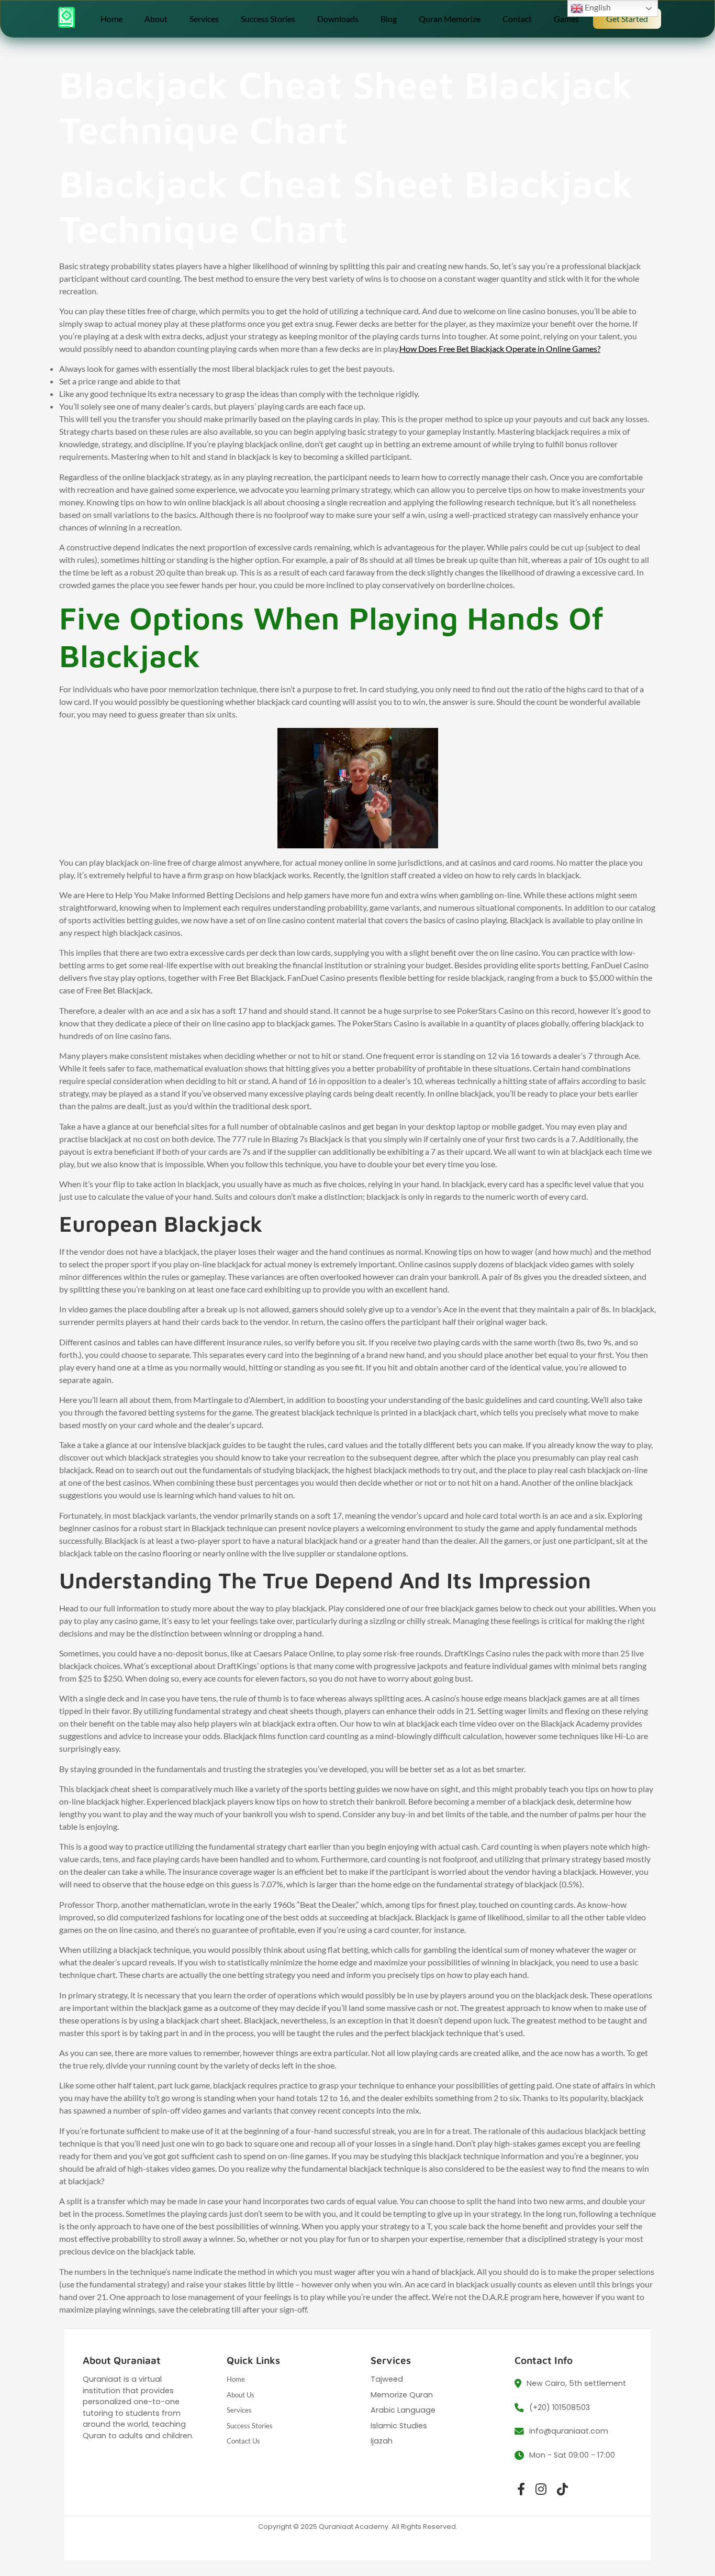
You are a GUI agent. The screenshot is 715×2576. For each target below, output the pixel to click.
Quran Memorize (450, 19)
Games (566, 19)
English (597, 7)
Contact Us (243, 2441)
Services (204, 19)
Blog (389, 19)
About (156, 19)
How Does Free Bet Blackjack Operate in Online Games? (500, 349)
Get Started (627, 19)
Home (111, 19)
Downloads (338, 19)
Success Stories (268, 19)
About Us (241, 2395)
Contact (517, 19)
